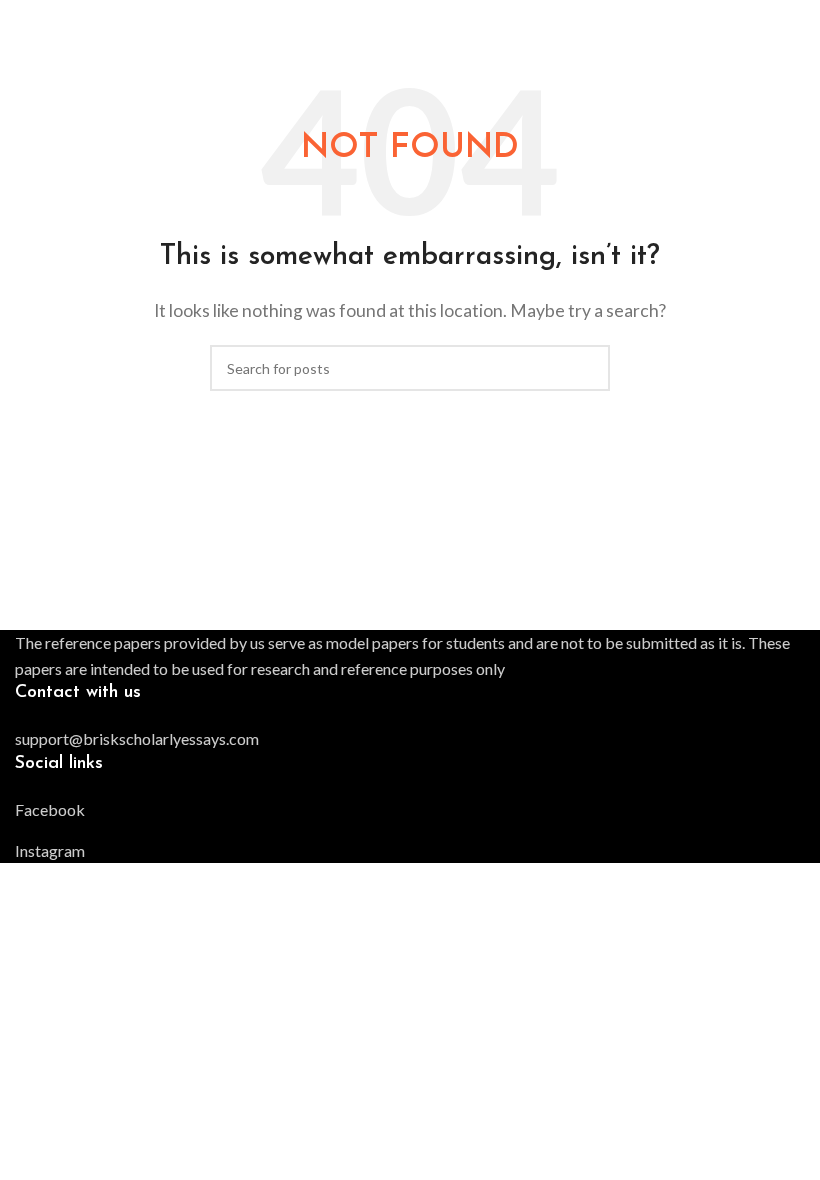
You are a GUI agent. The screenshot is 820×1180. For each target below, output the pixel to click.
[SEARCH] (587, 368)
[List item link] (410, 739)
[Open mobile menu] (797, 20)
